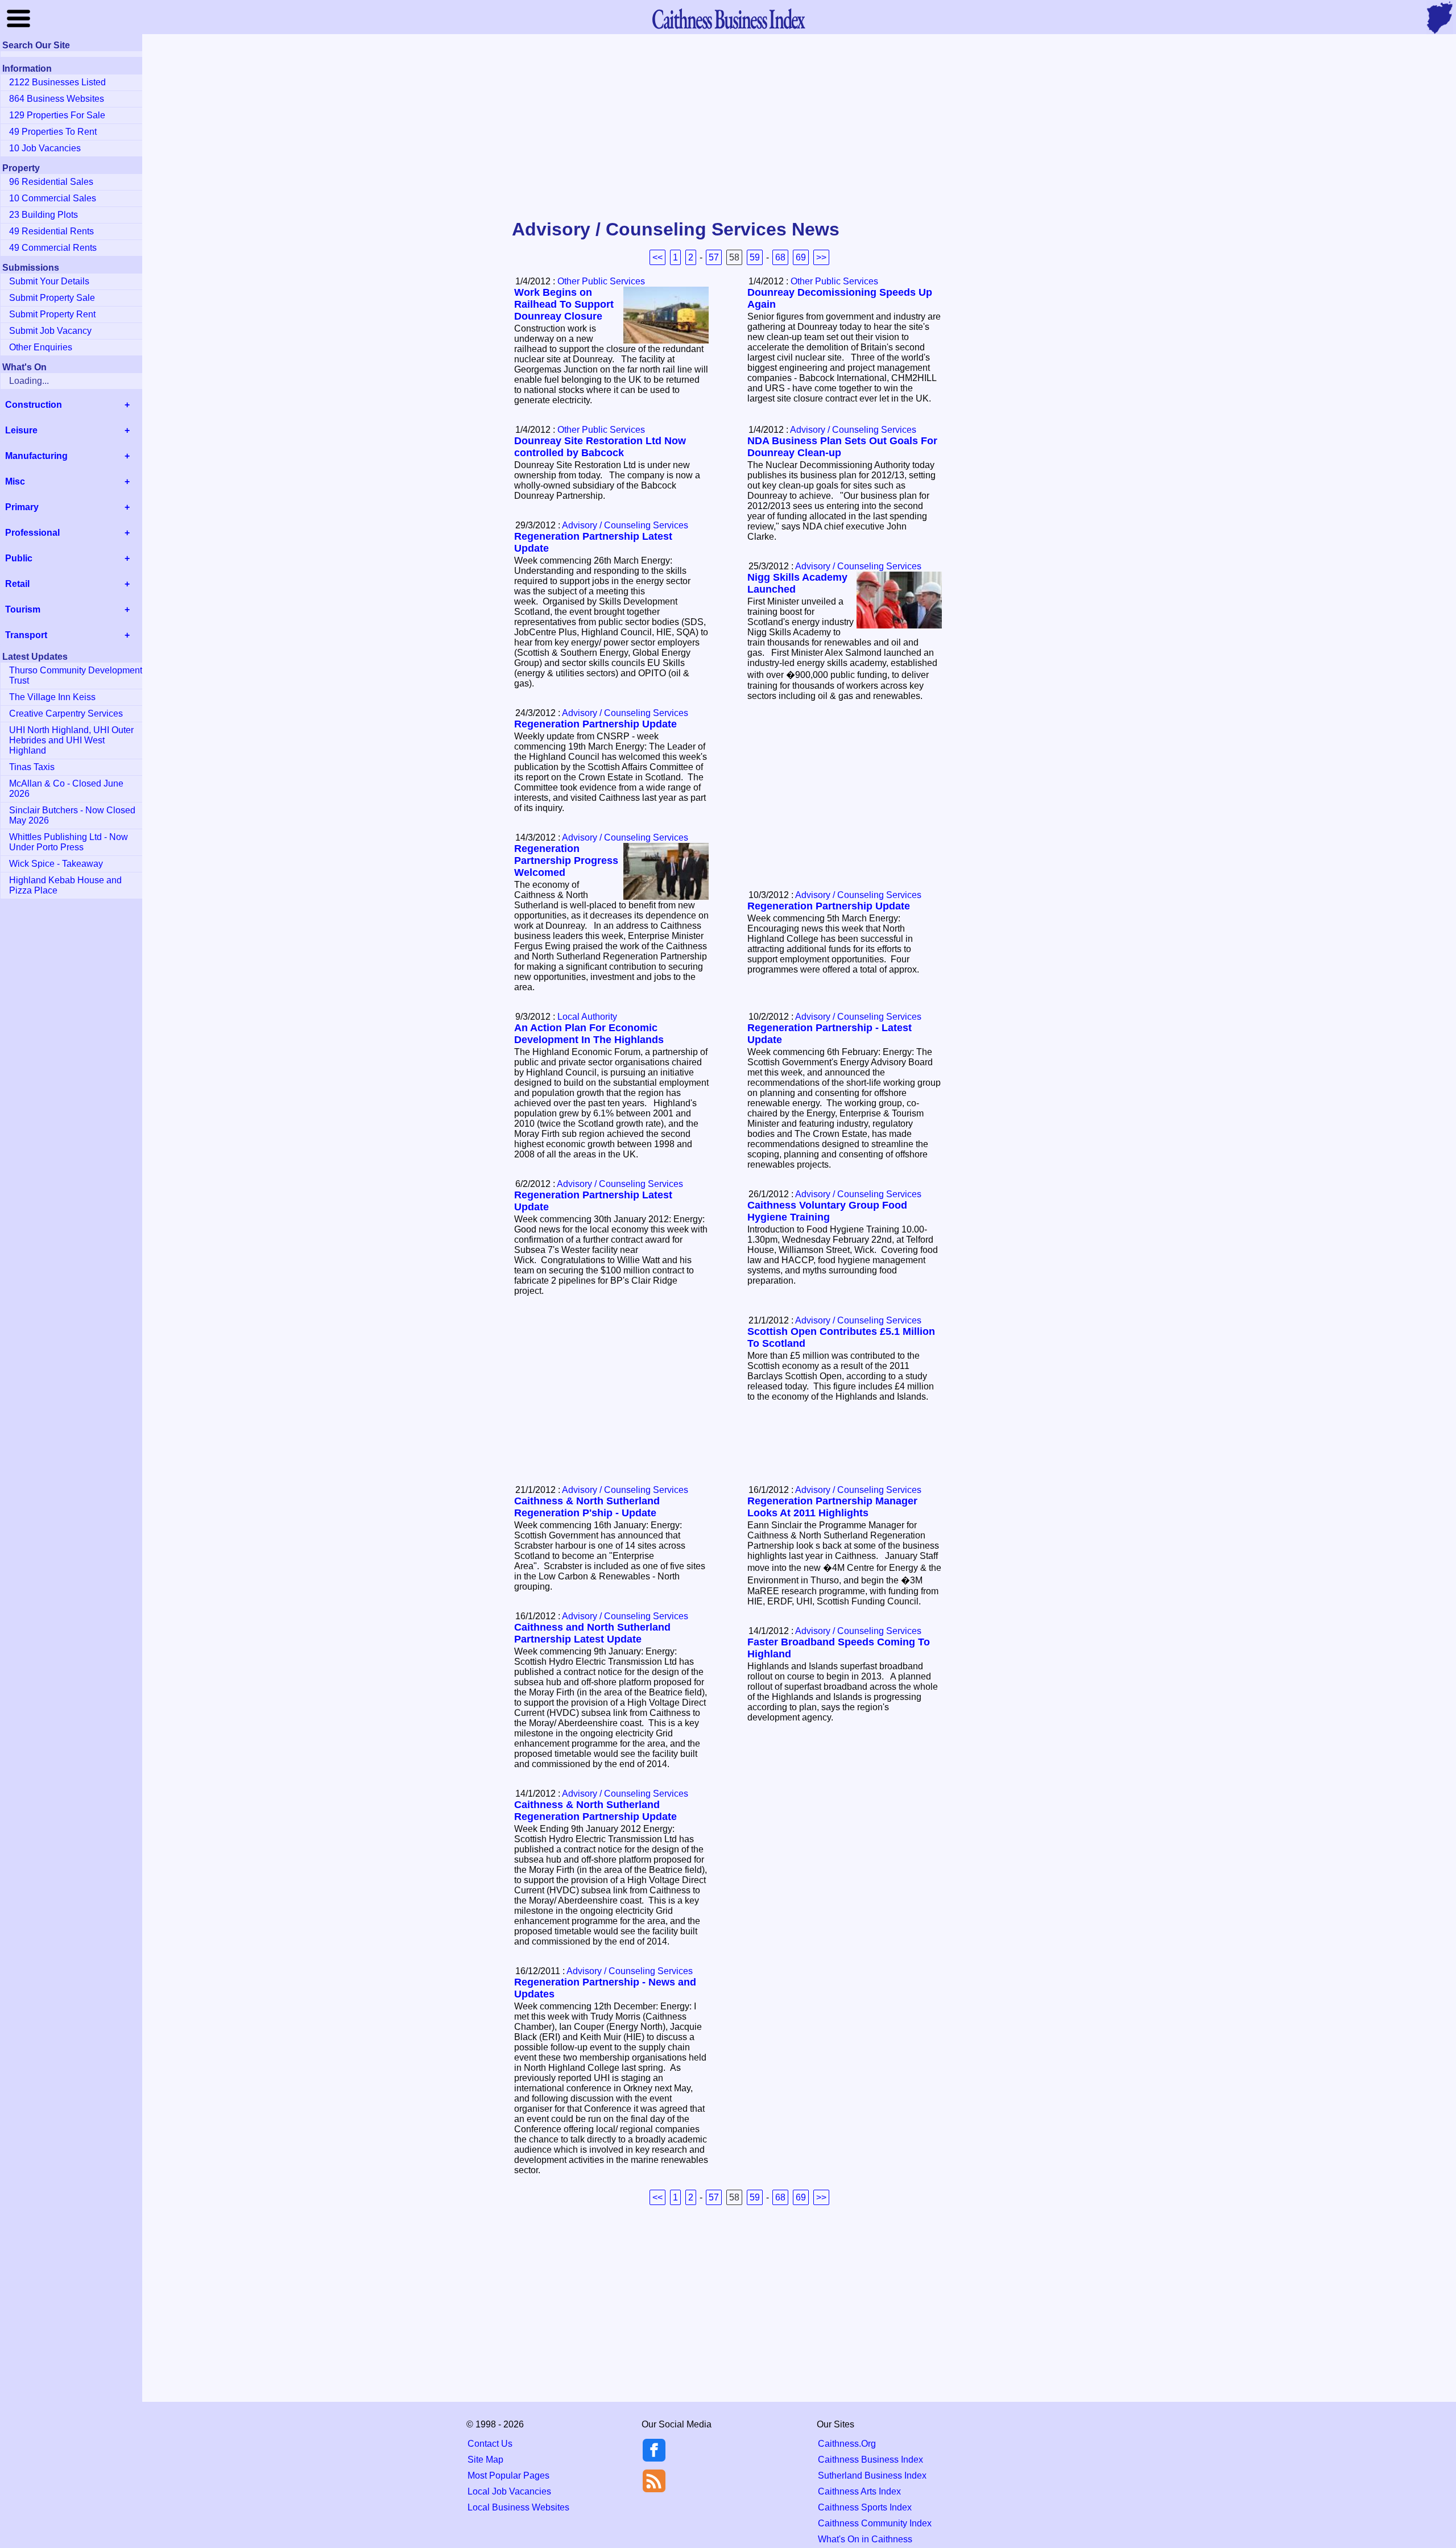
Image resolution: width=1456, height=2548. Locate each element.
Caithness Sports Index (865, 2507)
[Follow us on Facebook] (654, 2458)
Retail (17, 584)
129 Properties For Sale (57, 115)
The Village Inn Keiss (52, 697)
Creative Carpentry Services (66, 713)
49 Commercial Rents (53, 248)
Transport (26, 635)
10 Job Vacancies (45, 148)
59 (755, 257)
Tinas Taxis (32, 767)
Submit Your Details (49, 281)
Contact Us (490, 2444)
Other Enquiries (41, 347)
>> (821, 257)
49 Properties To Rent (53, 132)
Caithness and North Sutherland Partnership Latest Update (592, 1633)
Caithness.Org (847, 2444)
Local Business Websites (518, 2507)
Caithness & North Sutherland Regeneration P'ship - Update (587, 1507)
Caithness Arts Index (859, 2491)
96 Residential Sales (51, 182)
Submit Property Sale (52, 298)
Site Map (485, 2460)
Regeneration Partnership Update (595, 724)
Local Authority (587, 1017)
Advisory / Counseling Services (853, 430)
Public (19, 558)
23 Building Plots (44, 215)
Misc (15, 481)
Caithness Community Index (875, 2523)
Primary (22, 507)
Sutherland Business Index (872, 2475)
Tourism (23, 609)
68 (780, 257)
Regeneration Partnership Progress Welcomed (566, 861)
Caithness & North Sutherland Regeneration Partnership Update (595, 1811)
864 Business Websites (57, 99)
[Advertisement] (728, 127)
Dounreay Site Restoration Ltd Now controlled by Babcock (600, 447)
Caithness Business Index (870, 2460)
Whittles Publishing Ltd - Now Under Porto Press (69, 842)
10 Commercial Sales (53, 198)
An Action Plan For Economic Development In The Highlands (589, 1034)
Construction (34, 405)
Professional (32, 533)
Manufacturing (36, 456)
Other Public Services (601, 281)
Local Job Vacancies (509, 2491)
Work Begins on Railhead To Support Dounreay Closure (564, 304)
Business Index (728, 18)
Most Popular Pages (508, 2475)
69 (801, 257)
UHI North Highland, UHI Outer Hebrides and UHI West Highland (71, 740)
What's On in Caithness (865, 2539)
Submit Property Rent (52, 314)
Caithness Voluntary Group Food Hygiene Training (827, 1211)
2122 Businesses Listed (57, 82)
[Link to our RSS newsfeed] (654, 2480)
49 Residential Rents (51, 231)
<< (657, 257)
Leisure (21, 430)
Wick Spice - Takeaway (56, 864)
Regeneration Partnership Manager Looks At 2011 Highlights (832, 1507)
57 (714, 257)
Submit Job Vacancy (50, 331)
